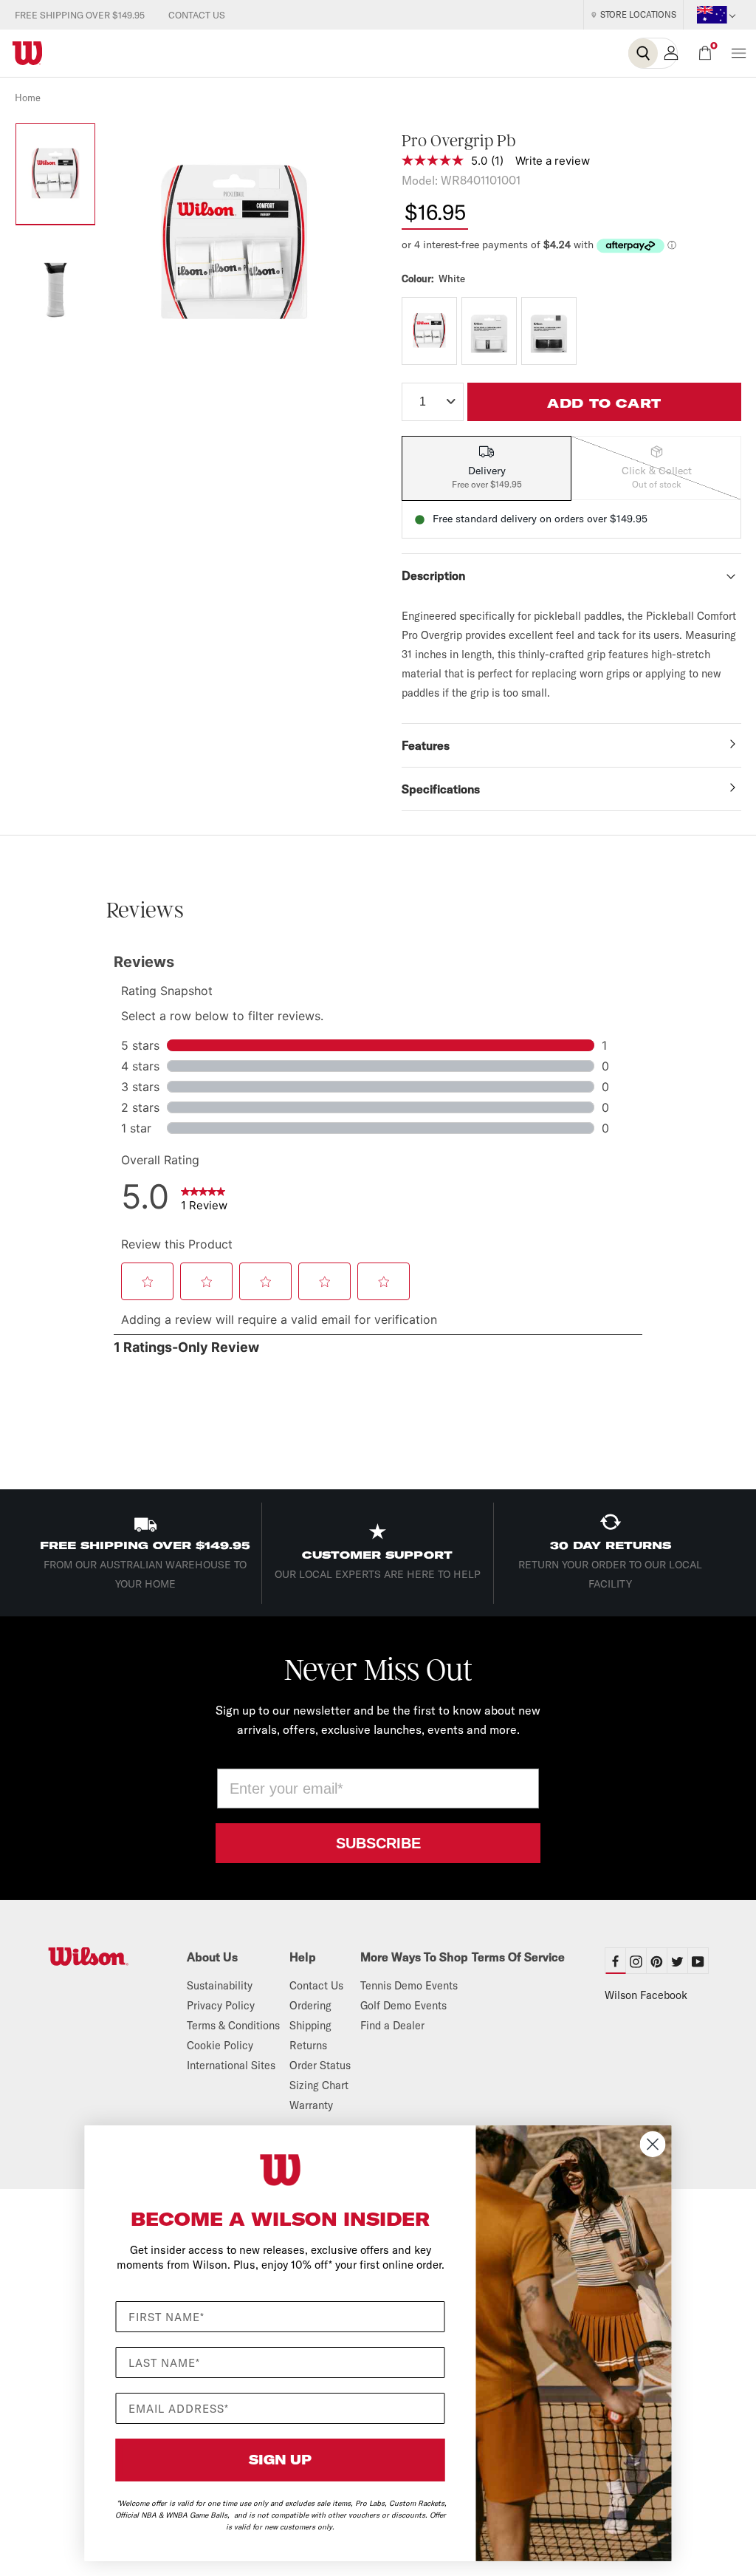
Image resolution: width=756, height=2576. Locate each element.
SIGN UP (280, 2460)
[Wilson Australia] (99, 1957)
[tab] (487, 468)
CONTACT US (197, 15)
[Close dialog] (653, 2144)
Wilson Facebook (646, 1995)
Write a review (553, 161)
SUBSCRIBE (378, 1843)
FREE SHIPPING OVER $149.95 (80, 15)
